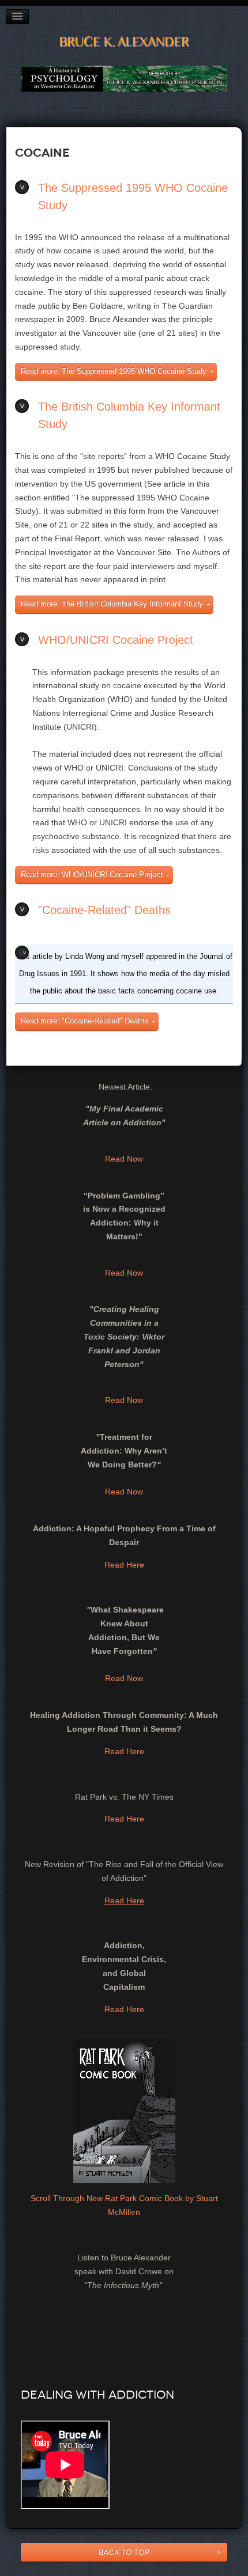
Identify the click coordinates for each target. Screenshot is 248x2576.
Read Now (124, 1159)
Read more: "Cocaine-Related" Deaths (84, 1021)
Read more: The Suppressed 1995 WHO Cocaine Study (114, 371)
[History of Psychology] (124, 78)
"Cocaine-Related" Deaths (104, 910)
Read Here (124, 1565)
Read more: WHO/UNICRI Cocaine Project (92, 875)
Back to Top (124, 2552)
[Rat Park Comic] (124, 2111)
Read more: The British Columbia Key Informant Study (112, 604)
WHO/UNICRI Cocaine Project (116, 640)
